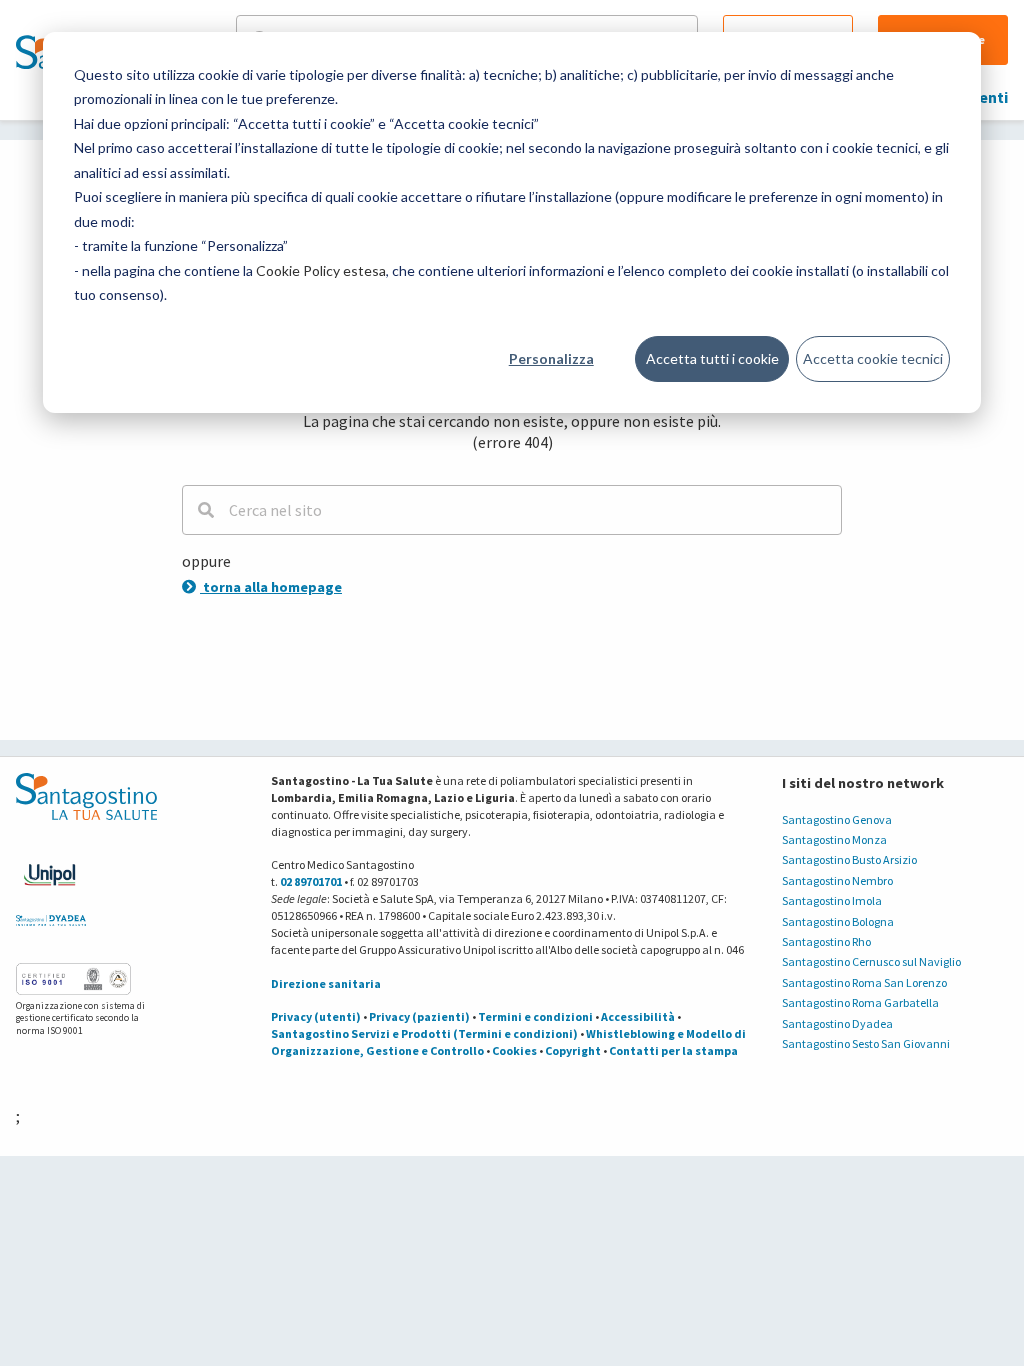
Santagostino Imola (832, 900)
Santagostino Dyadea (837, 1023)
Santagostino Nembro (837, 880)
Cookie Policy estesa (321, 270)
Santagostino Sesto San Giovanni (866, 1043)
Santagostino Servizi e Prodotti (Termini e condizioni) (424, 1033)
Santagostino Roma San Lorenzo (864, 982)
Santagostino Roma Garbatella (860, 1002)
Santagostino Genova (837, 819)
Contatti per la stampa (673, 1050)
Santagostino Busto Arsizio (849, 859)
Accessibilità (638, 1016)
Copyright (573, 1050)
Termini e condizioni (535, 1016)
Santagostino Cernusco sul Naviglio (871, 961)
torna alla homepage (271, 587)
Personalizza (551, 358)
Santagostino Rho (826, 941)
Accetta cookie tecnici (873, 358)
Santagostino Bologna (838, 921)
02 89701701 (311, 881)
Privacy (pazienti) (419, 1016)
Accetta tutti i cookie (712, 358)
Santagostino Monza (834, 839)
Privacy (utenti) (316, 1016)
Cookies (514, 1050)
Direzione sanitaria (326, 983)
